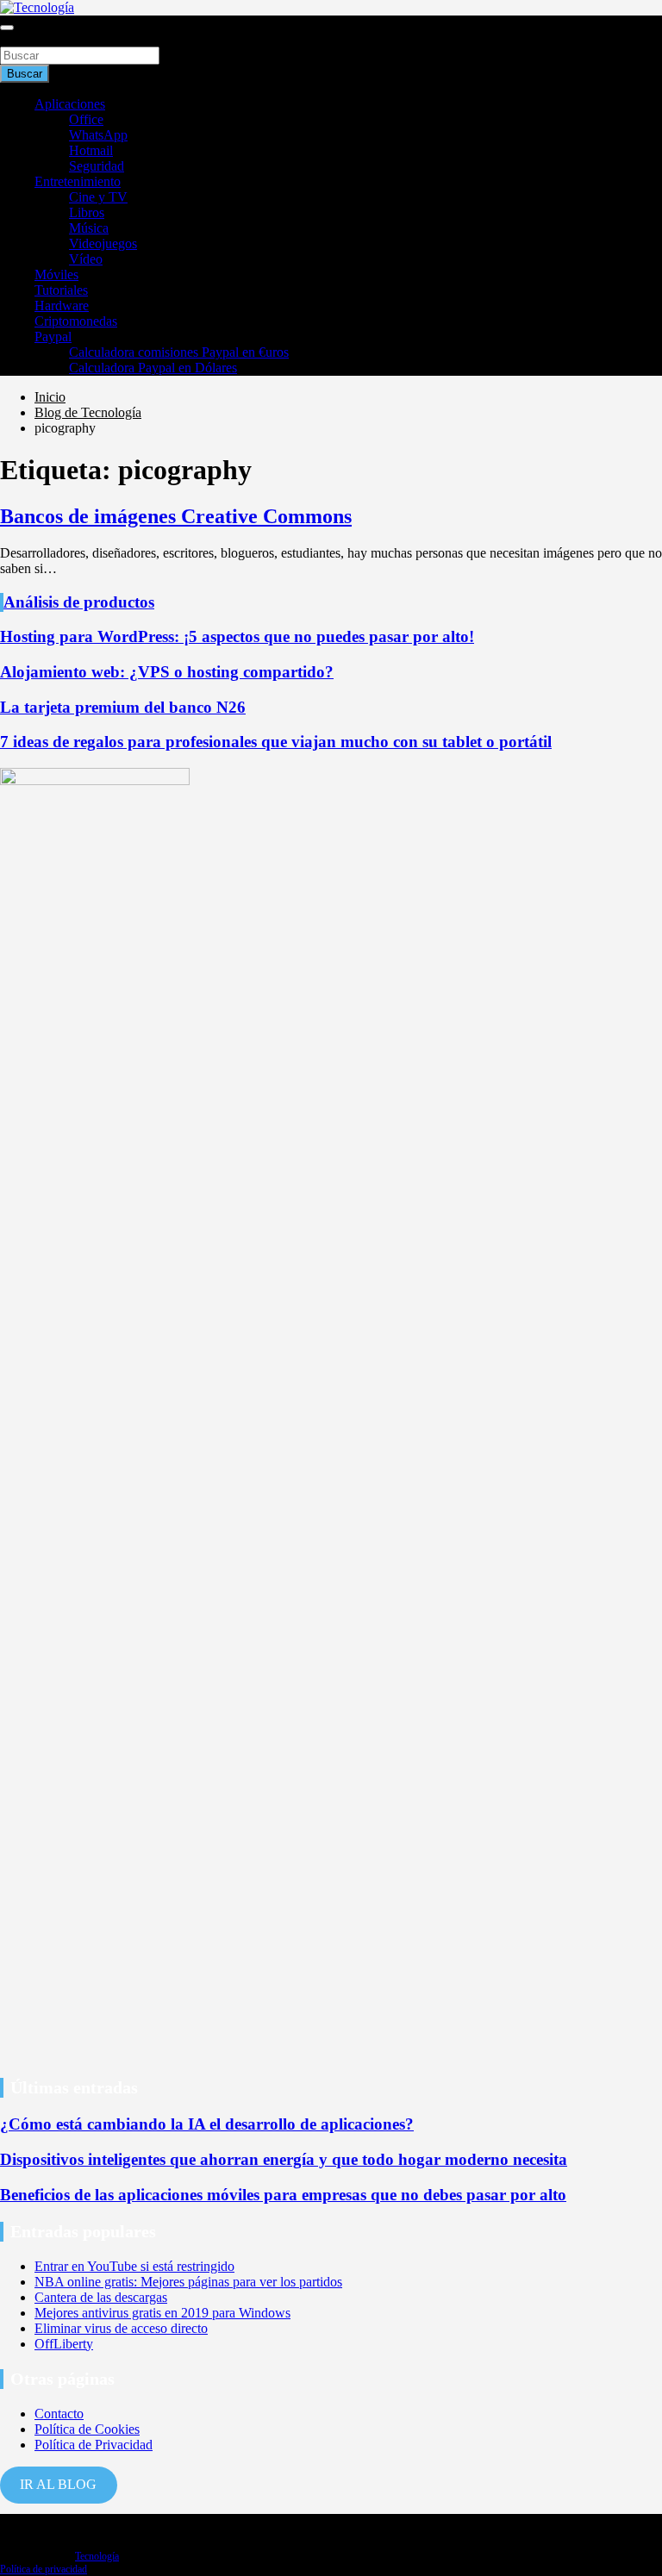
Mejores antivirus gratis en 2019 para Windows (162, 2313)
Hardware (62, 306)
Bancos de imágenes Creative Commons (176, 516)
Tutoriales (61, 290)
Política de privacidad (44, 2569)
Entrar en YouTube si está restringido (134, 2266)
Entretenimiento (78, 181)
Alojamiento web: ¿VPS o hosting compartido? (167, 672)
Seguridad (97, 166)
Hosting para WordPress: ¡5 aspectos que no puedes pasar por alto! (237, 636)
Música (89, 228)
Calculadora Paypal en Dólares (153, 368)
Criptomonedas (76, 321)
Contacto (59, 2414)
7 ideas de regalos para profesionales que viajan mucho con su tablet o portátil (276, 742)
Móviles (56, 274)
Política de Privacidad (94, 2445)
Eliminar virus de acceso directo (121, 2328)
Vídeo (86, 259)
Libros (87, 212)
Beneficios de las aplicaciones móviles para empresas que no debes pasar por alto (283, 2195)
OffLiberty (64, 2344)
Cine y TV (98, 197)
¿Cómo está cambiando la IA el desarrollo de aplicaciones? (207, 2124)
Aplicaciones (70, 104)
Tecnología (97, 2556)
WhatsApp (98, 135)
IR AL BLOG (58, 2484)
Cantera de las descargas (101, 2297)
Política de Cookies (87, 2429)
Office (86, 119)
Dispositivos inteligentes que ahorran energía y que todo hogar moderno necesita (284, 2159)
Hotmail (91, 150)
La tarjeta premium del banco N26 (123, 707)
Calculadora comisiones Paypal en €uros (179, 352)
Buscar (19, 38)
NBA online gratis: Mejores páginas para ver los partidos (188, 2282)
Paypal (53, 337)
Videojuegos (103, 243)
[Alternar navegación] (7, 28)
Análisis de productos (79, 602)
